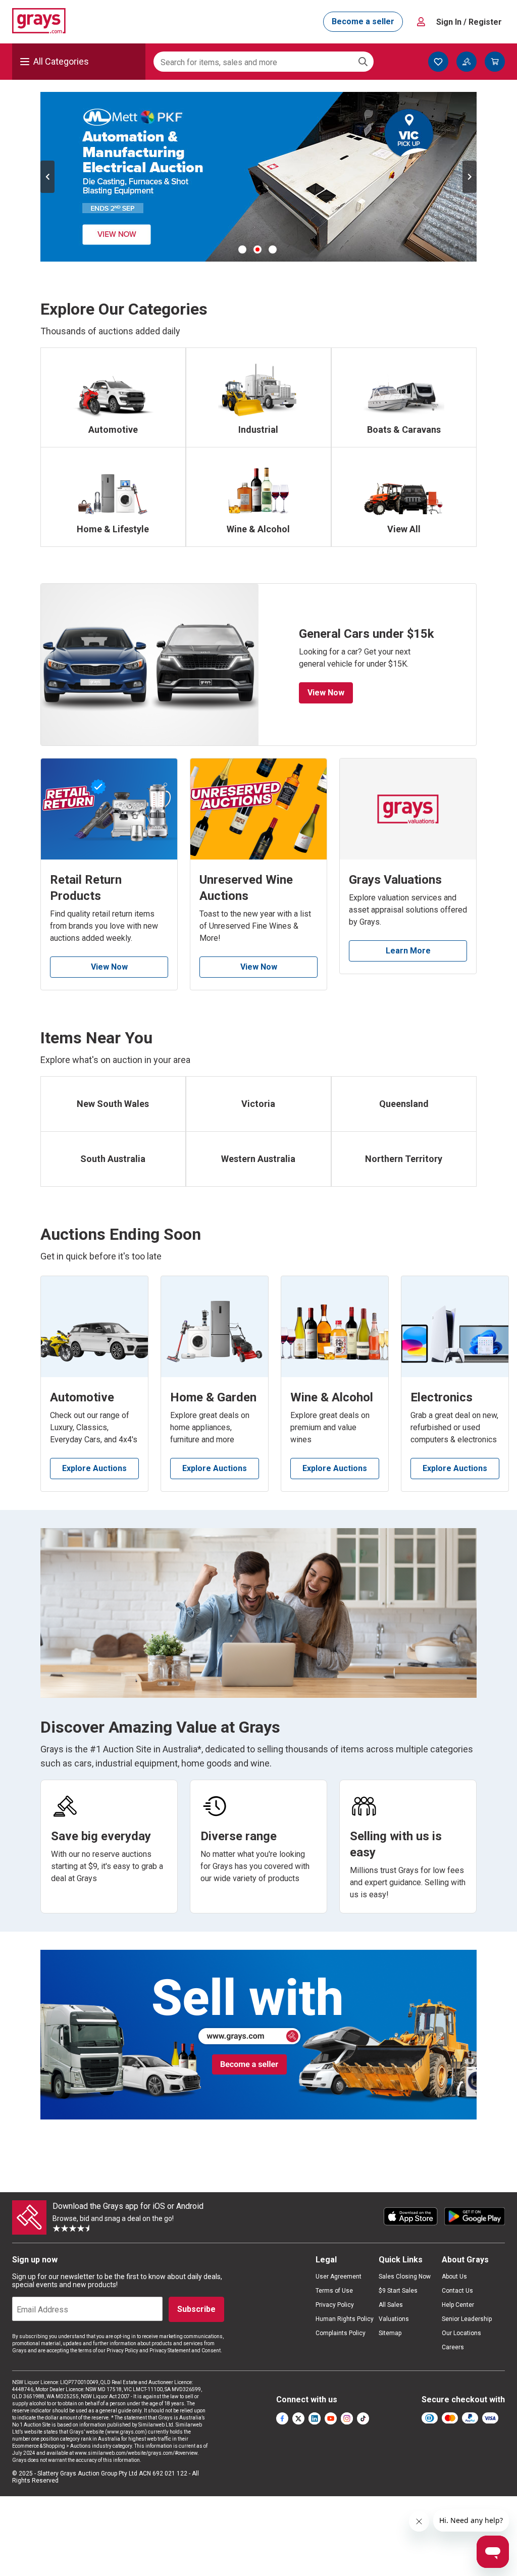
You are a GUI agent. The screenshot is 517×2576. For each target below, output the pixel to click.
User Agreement (339, 2277)
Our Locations (461, 2333)
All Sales (391, 2305)
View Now (326, 693)
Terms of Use (334, 2291)
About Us (454, 2277)
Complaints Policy (341, 2333)
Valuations (394, 2319)
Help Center (458, 2305)
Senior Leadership (467, 2319)
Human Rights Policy (345, 2319)
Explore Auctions (94, 1468)
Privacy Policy (335, 2305)
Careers (453, 2347)
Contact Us (457, 2291)
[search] (363, 62)
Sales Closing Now (405, 2277)
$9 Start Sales (398, 2291)
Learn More (408, 951)
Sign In (469, 22)
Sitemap (390, 2333)
